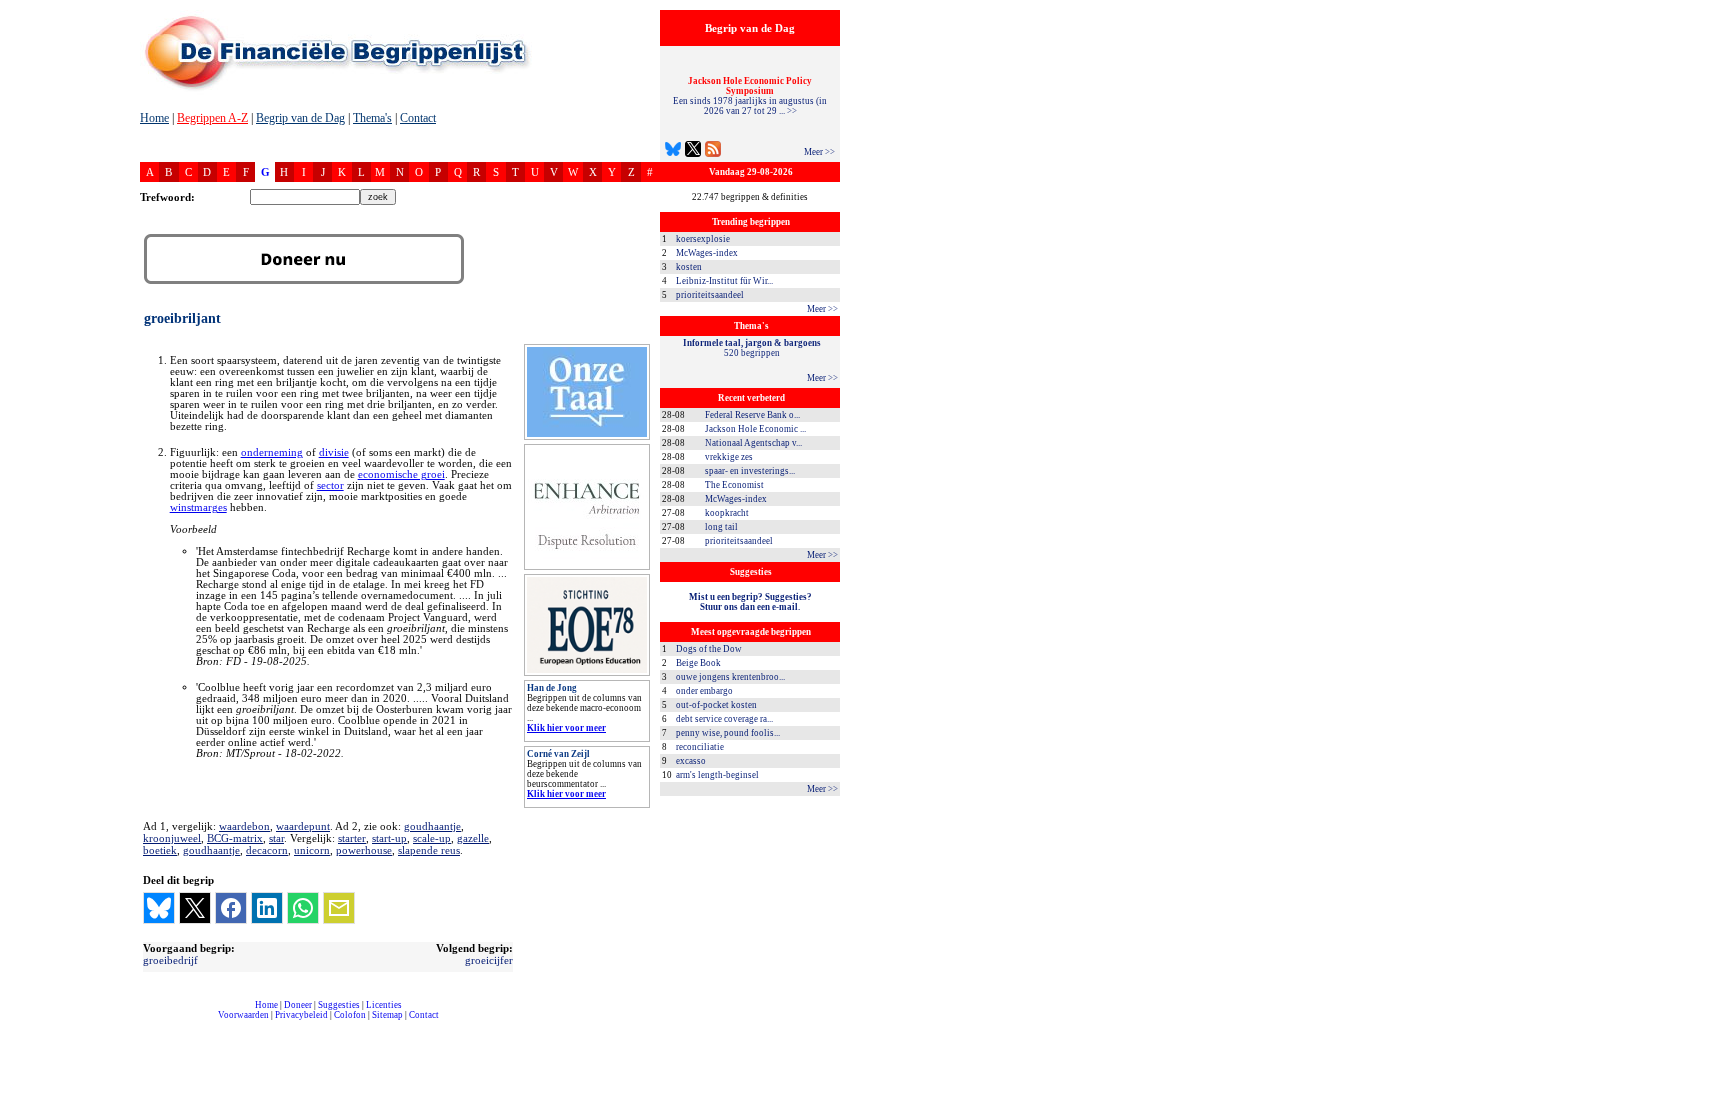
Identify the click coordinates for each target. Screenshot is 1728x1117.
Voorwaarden (243, 1015)
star (276, 838)
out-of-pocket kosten (716, 705)
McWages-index (707, 253)
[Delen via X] (195, 908)
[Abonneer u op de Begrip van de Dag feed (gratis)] (713, 151)
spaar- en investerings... (750, 471)
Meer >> (819, 152)
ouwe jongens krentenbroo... (730, 677)
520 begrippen (752, 348)
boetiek (160, 850)
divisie (334, 452)
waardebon (244, 826)
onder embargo (704, 691)
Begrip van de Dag (300, 118)
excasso (691, 761)
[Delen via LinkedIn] (267, 908)
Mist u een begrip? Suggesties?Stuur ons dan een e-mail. (750, 602)
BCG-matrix (235, 838)
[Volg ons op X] (693, 151)
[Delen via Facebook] (231, 908)
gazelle (473, 838)
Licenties (384, 1005)
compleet (150, 1022)
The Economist (734, 485)
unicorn (312, 850)
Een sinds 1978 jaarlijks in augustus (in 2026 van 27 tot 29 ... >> (750, 96)
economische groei (401, 474)
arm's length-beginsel (717, 775)
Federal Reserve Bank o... (752, 415)
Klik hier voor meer (566, 728)
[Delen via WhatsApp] (303, 908)
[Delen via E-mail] (339, 908)
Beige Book (698, 663)
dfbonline (1709, 1111)
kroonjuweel (172, 838)
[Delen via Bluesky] (159, 908)
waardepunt (303, 826)
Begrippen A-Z (212, 118)
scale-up (432, 838)
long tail (721, 527)
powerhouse (364, 850)
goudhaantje (432, 826)
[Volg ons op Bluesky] (673, 151)
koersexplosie (703, 239)
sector (330, 485)
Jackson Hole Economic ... (755, 429)
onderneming (272, 452)
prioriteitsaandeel (710, 295)
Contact (418, 118)
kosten (689, 267)
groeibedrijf (170, 960)
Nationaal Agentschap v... (753, 443)
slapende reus (429, 850)
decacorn (267, 850)
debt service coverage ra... (724, 719)
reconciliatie (700, 747)
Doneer (298, 1005)
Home (154, 118)
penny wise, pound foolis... (728, 733)
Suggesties (339, 1005)
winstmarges (198, 507)
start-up (389, 838)
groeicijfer (489, 960)
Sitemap (387, 1015)
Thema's (372, 118)
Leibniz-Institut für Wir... (724, 281)
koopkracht (727, 513)
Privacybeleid (301, 1015)
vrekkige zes (729, 457)
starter (352, 838)
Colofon (350, 1015)
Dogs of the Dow (709, 649)
